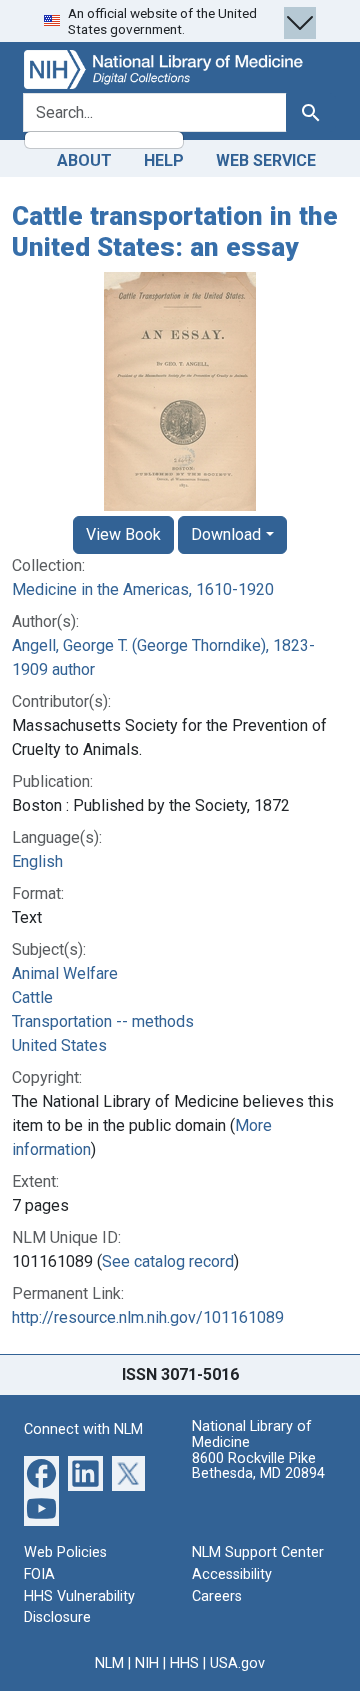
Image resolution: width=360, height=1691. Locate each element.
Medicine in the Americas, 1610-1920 (143, 589)
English (37, 861)
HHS (184, 1663)
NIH (147, 1663)
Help (164, 160)
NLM (109, 1663)
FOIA (39, 1574)
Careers (217, 1596)
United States (59, 1045)
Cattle (32, 997)
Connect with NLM (83, 1429)
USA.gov (237, 1663)
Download (226, 534)
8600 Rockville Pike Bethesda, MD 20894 (258, 1466)
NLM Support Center (258, 1552)
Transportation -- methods (103, 1021)
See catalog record (168, 1261)
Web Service (266, 160)
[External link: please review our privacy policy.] (41, 1472)
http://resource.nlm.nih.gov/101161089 (148, 1317)
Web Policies (65, 1552)
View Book (123, 534)
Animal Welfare (65, 973)
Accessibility (232, 1574)
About (84, 160)
